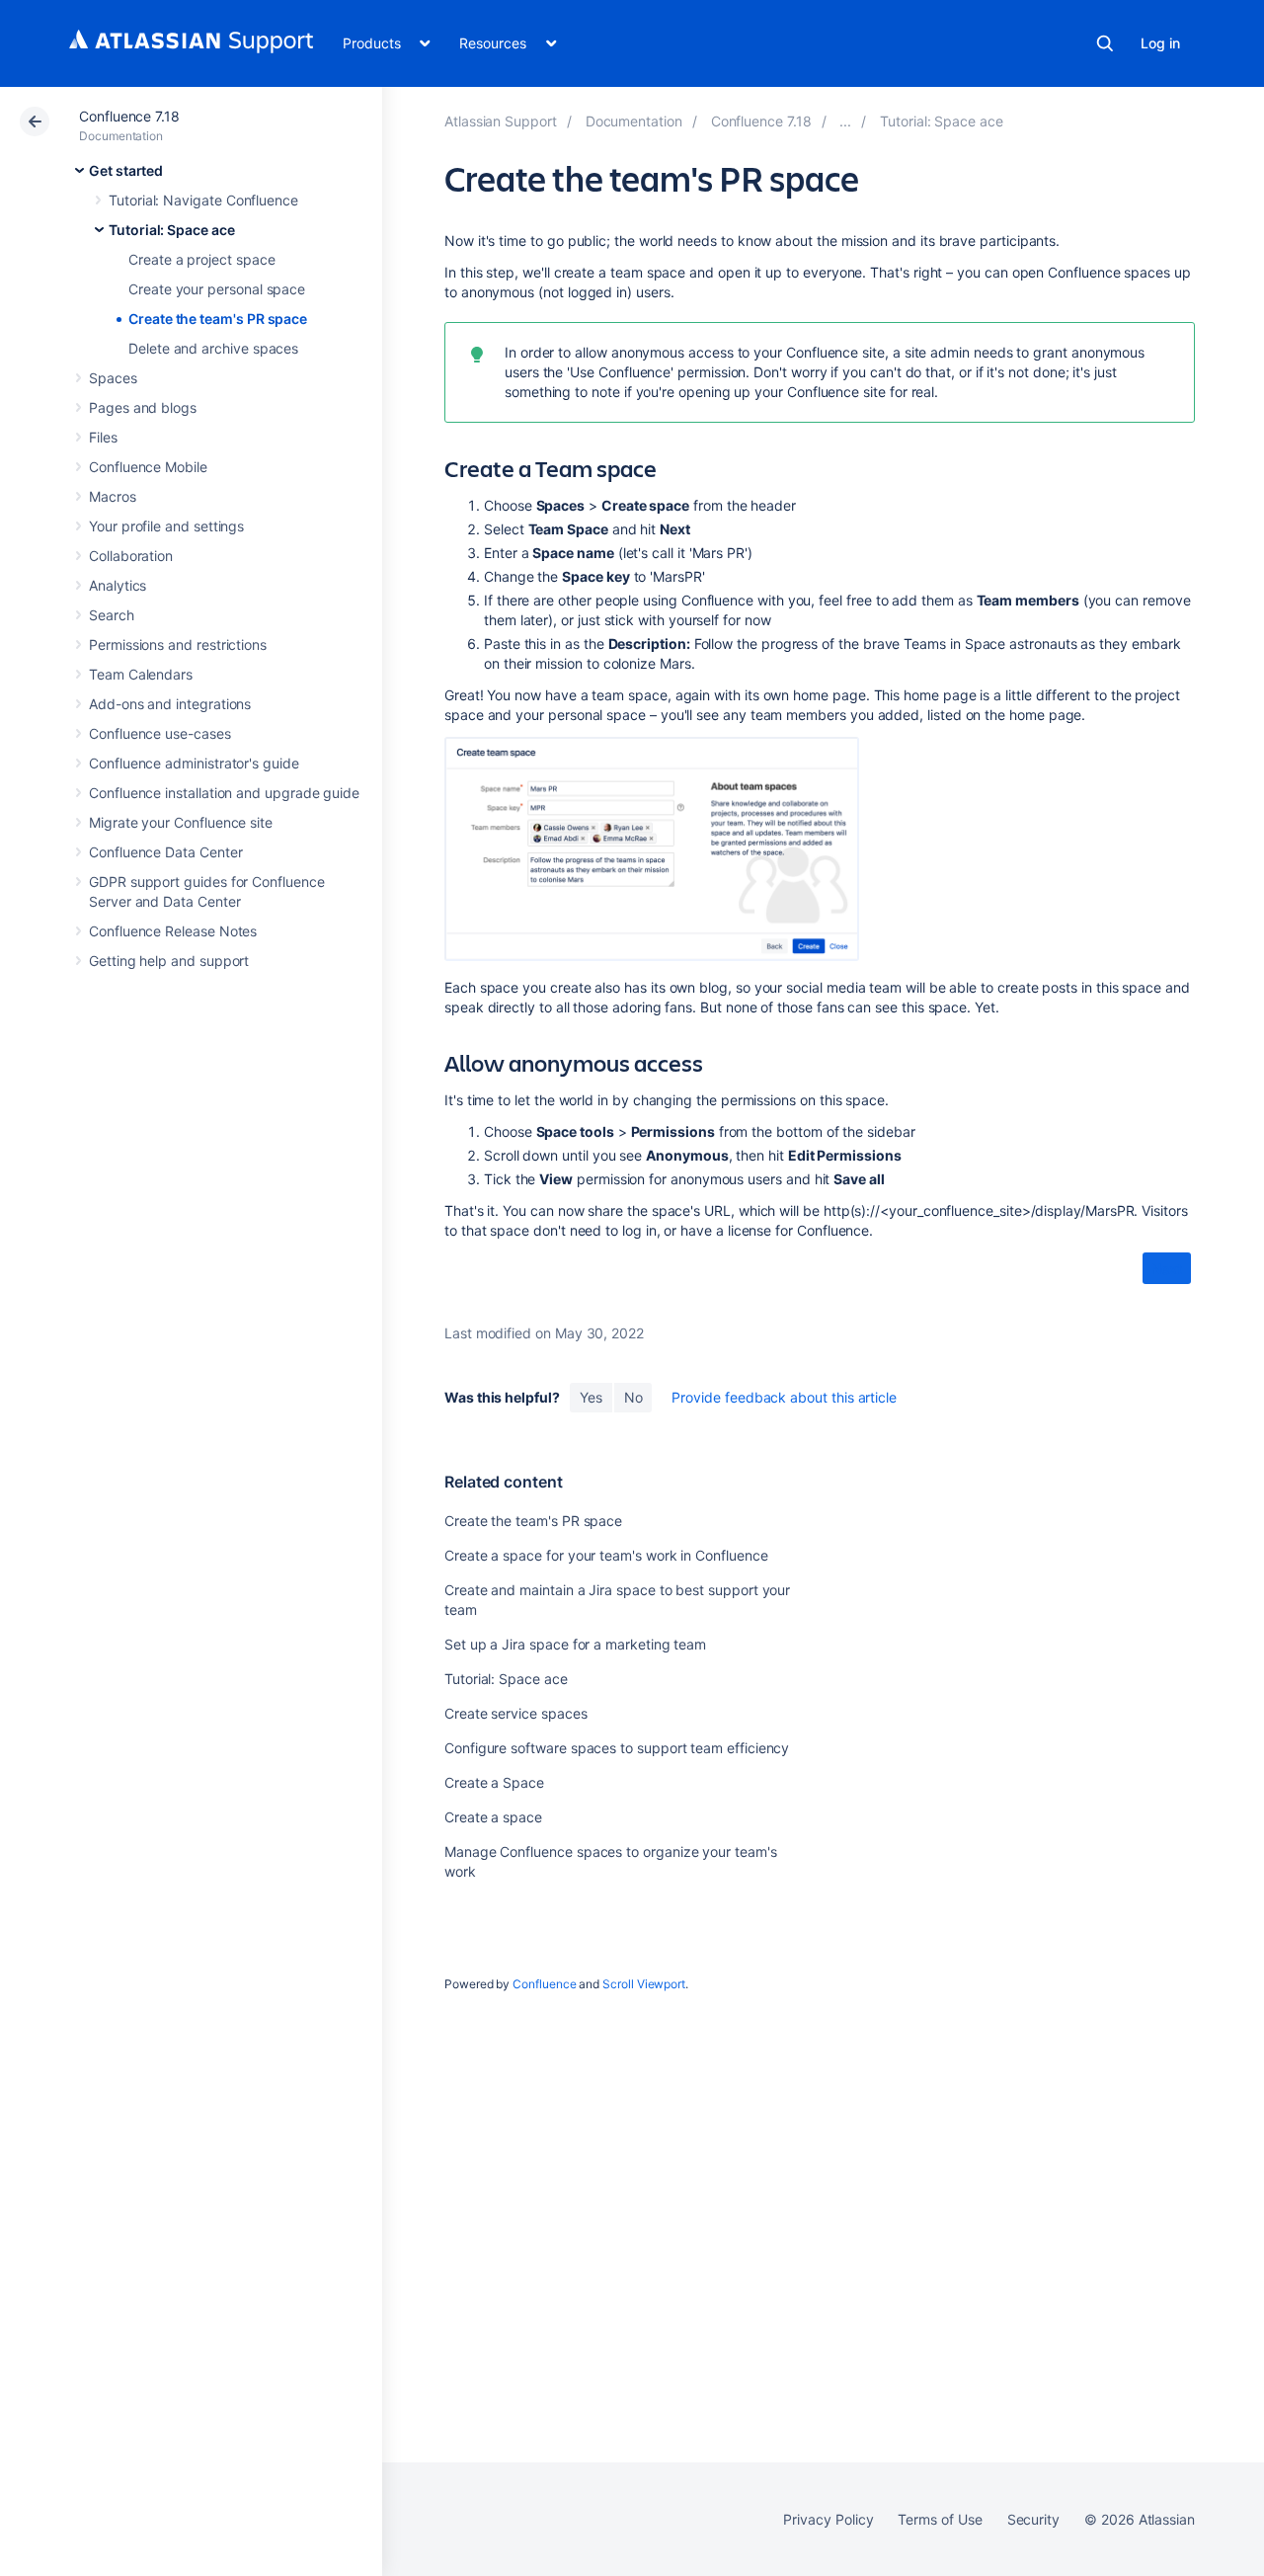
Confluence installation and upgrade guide (224, 793)
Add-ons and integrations (170, 704)
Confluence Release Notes (173, 931)
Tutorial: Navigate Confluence (203, 200)
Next (1167, 1269)
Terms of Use (940, 2519)
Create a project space (201, 259)
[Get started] (845, 121)
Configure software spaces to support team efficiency (617, 1748)
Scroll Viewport (644, 1984)
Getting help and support (169, 961)
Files (103, 437)
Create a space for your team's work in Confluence (606, 1555)
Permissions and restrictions (178, 644)
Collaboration (131, 556)
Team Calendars (141, 674)
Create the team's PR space (218, 319)
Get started (126, 170)
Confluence (544, 1984)
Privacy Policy (828, 2519)
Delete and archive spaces (213, 348)
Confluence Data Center (165, 852)
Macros (113, 496)
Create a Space (494, 1782)
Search (1105, 43)
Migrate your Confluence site (181, 822)
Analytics (118, 585)
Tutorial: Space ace (172, 230)
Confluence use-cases (160, 733)
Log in (1160, 43)
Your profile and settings (166, 526)
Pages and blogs (143, 407)
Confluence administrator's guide (194, 763)
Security (1033, 2519)
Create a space (493, 1817)
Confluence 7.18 (129, 116)
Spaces (113, 378)
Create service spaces (516, 1713)
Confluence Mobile (148, 467)
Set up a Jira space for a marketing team (575, 1644)
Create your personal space (217, 289)
